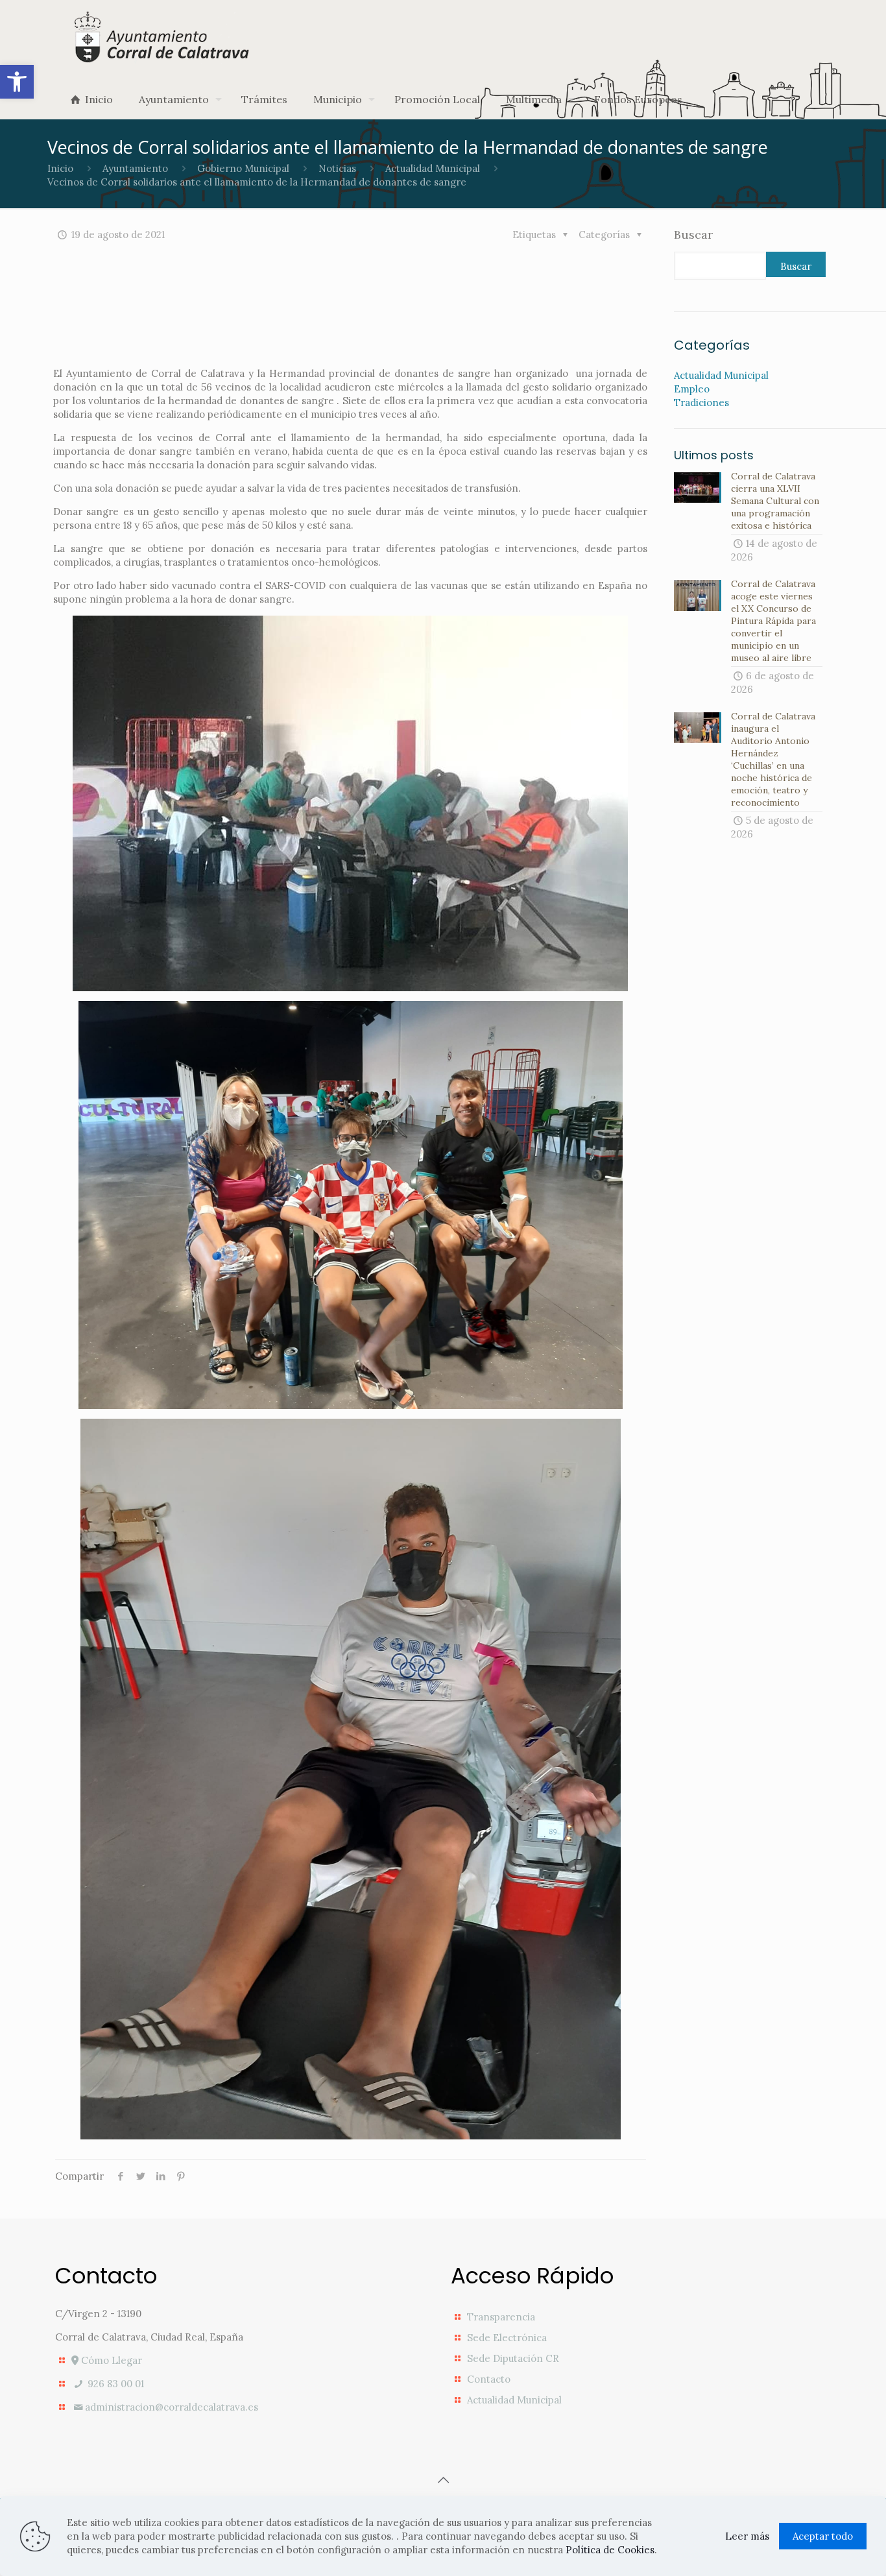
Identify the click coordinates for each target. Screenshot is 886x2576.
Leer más (747, 2536)
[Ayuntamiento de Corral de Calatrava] (163, 37)
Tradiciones (701, 403)
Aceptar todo (823, 2536)
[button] (17, 82)
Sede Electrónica (507, 2338)
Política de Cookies (610, 2550)
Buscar (693, 235)
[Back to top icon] (443, 2480)
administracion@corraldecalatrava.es (172, 2407)
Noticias (337, 168)
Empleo (692, 389)
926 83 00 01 (114, 2384)
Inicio (60, 168)
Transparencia (501, 2317)
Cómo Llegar (110, 2360)
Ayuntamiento (135, 168)
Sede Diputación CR (513, 2358)
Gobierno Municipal (243, 168)
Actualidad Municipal (433, 168)
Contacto (489, 2379)
